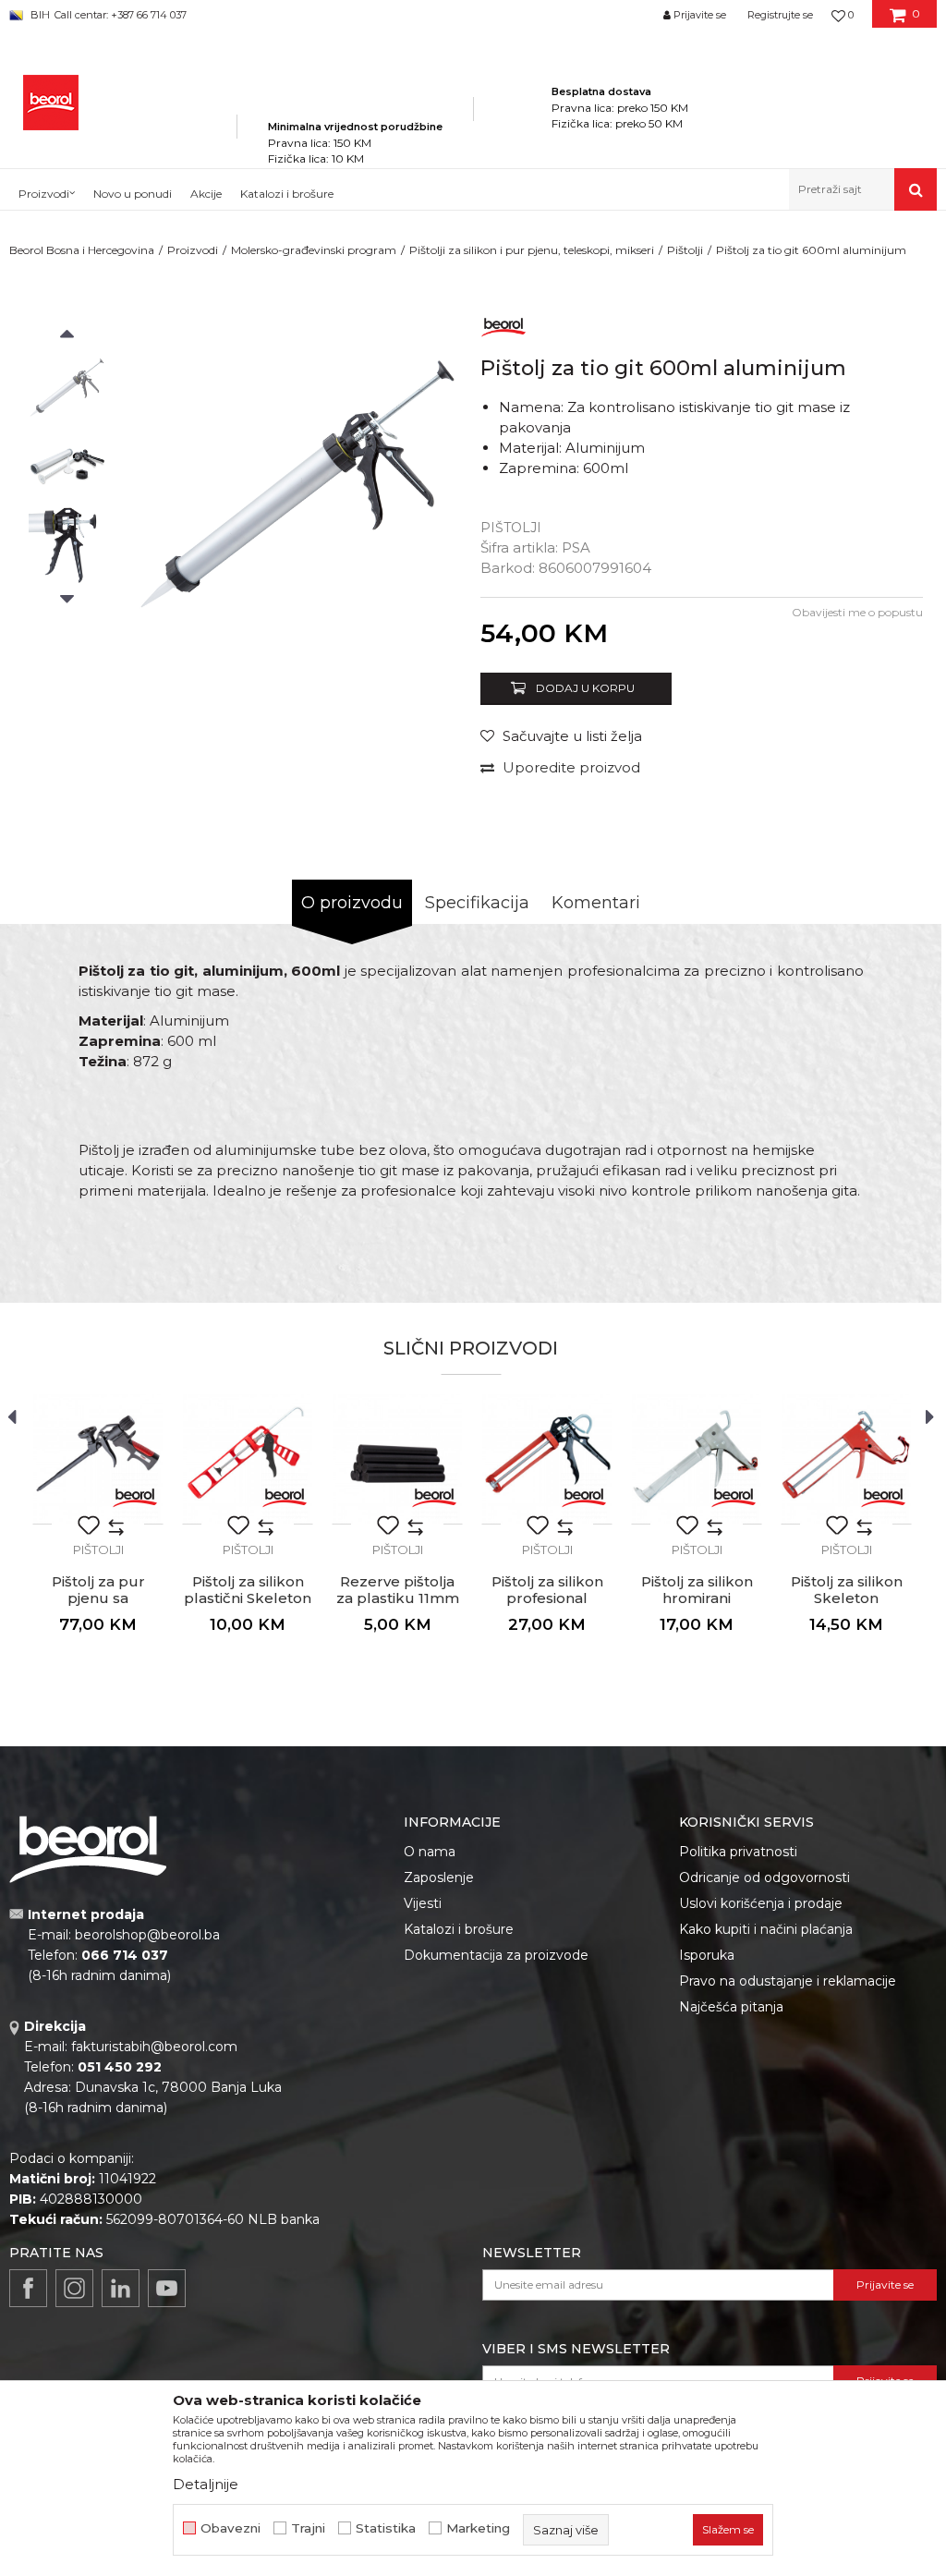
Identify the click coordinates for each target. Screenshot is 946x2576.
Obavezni (230, 2528)
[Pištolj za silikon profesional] (547, 1459)
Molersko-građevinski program (314, 250)
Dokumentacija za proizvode (496, 1955)
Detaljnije (206, 2484)
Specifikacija (477, 903)
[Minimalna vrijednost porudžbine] (355, 101)
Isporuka (707, 1955)
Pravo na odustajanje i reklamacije (788, 1981)
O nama (430, 1852)
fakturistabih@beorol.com (154, 2047)
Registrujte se (780, 15)
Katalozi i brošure (459, 1929)
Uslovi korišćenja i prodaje (761, 1903)
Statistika (386, 2528)
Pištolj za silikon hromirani (697, 1590)
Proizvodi (193, 250)
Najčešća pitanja (731, 2007)
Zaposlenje (439, 1877)
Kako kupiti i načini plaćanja (766, 1929)
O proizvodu (352, 903)
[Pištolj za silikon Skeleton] (846, 1459)
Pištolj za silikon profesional (547, 1590)
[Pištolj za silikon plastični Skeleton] (248, 1459)
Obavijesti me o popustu (857, 612)
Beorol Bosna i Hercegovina (82, 250)
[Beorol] (503, 324)
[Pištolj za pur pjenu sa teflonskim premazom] (98, 1459)
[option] (67, 388)
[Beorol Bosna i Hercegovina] (51, 103)
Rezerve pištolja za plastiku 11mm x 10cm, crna (398, 1598)
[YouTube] (167, 2288)
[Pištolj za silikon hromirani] (697, 1459)
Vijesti (423, 1903)
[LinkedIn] (121, 2288)
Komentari (596, 903)
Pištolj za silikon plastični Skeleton (248, 1590)
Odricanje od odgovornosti (764, 1877)
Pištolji (685, 250)
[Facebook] (28, 2288)
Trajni (308, 2528)
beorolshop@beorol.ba (147, 1935)
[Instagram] (74, 2288)
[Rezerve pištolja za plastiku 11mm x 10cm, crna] (397, 1459)
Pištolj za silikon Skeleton (847, 1590)
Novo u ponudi (133, 194)
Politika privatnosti (738, 1852)
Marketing (478, 2528)
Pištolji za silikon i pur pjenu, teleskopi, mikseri (532, 250)
